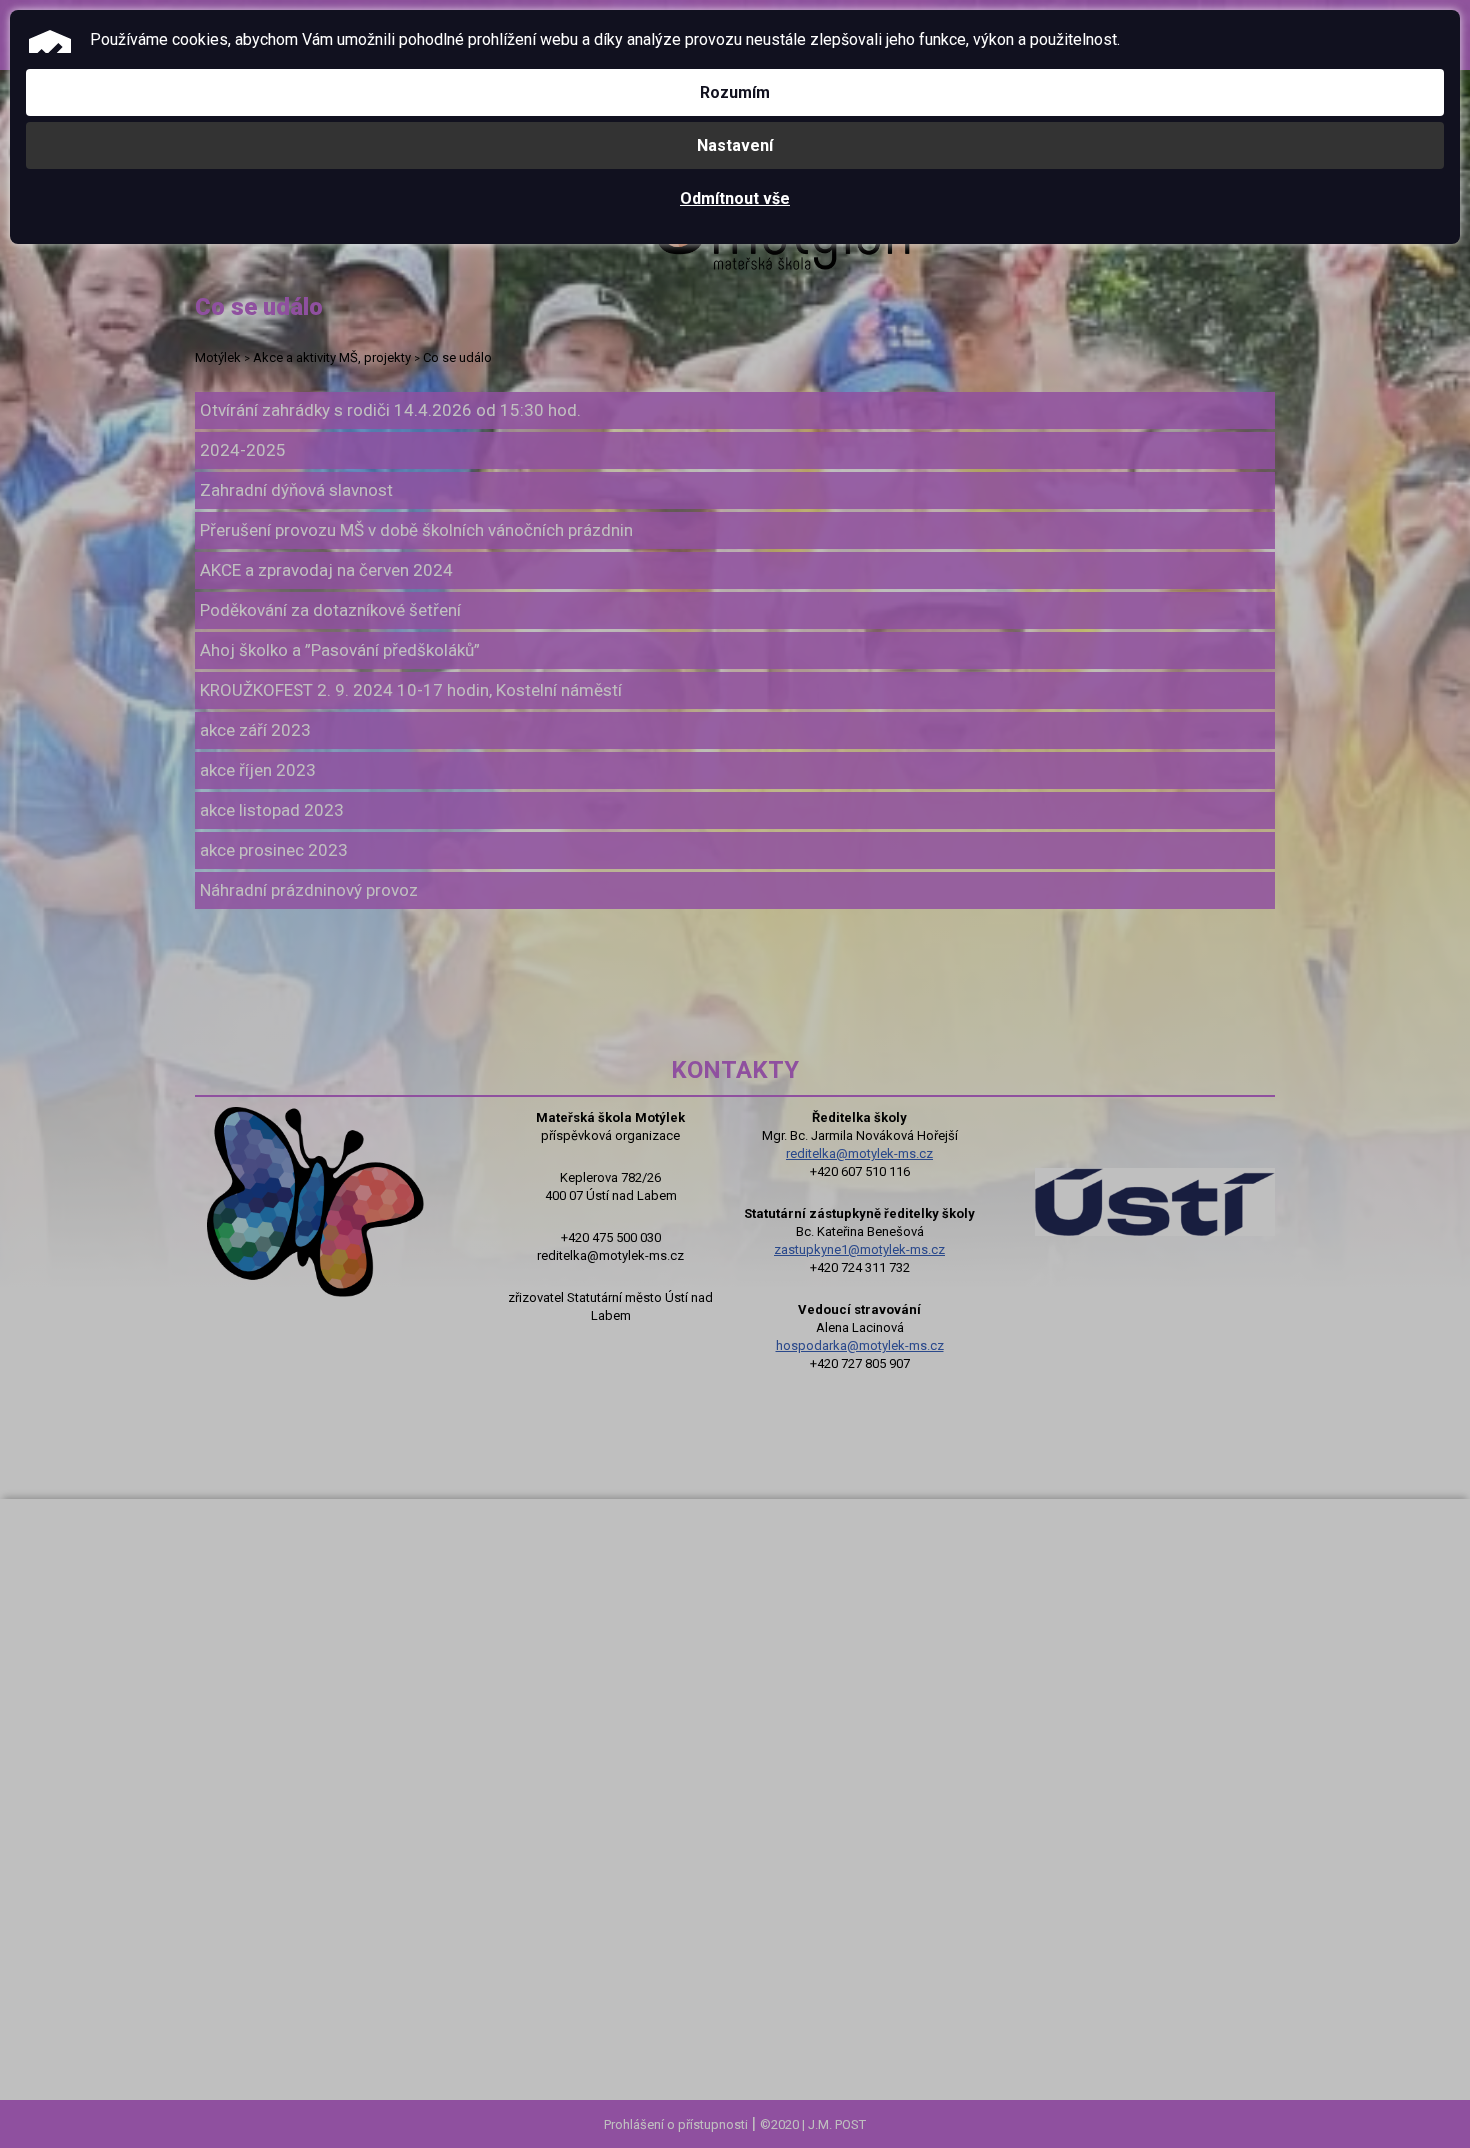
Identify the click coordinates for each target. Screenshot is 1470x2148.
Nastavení (735, 145)
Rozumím (735, 92)
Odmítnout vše (735, 198)
